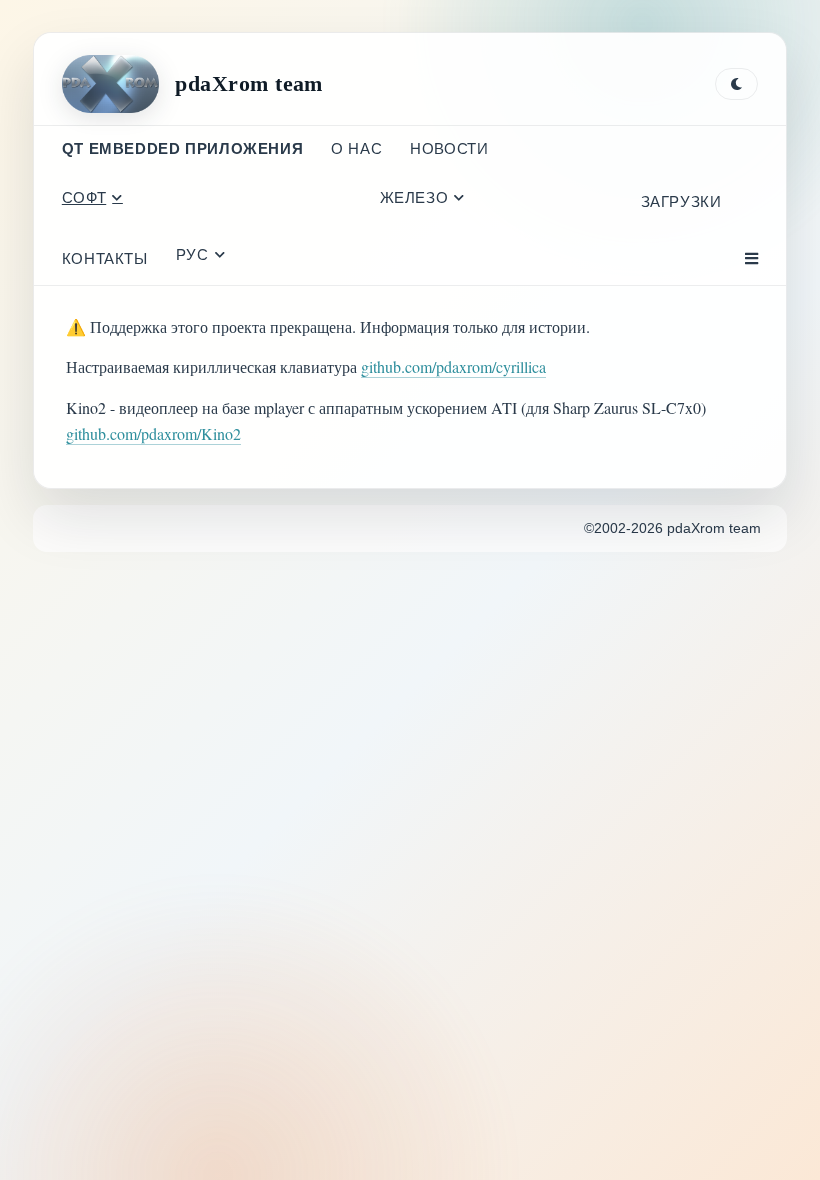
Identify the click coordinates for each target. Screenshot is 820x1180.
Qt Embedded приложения (182, 148)
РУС (192, 254)
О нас (356, 148)
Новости (449, 148)
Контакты (105, 258)
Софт (84, 197)
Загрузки (681, 201)
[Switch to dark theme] (736, 84)
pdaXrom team (248, 83)
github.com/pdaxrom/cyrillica (453, 366)
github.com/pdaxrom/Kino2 (153, 433)
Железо (414, 197)
